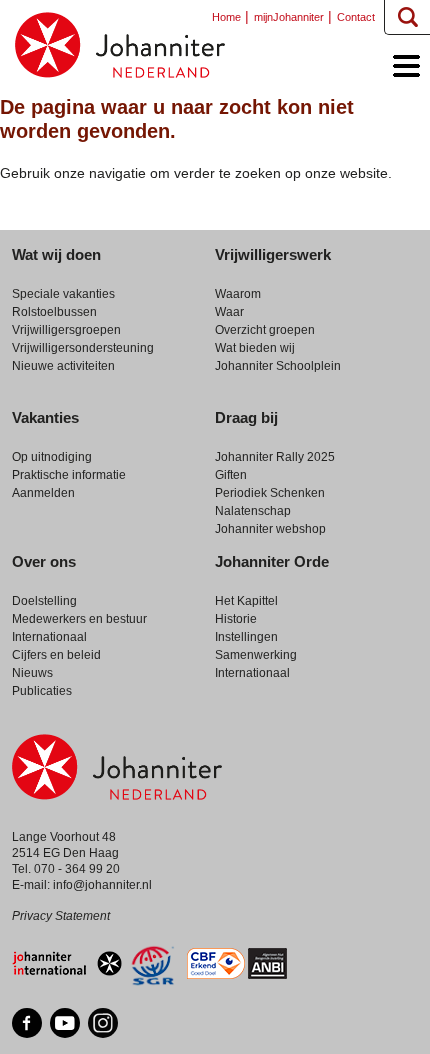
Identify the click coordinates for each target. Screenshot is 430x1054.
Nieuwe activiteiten (63, 366)
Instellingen (246, 637)
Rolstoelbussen (54, 312)
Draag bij (246, 417)
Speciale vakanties (63, 294)
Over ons (44, 561)
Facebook (27, 1023)
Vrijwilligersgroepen (66, 330)
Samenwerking (256, 655)
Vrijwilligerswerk (273, 254)
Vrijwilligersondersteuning (83, 348)
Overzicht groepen (265, 330)
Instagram (103, 1023)
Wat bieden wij (255, 348)
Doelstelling (44, 601)
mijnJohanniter (289, 17)
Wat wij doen (56, 254)
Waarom (238, 294)
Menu (401, 68)
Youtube (65, 1023)
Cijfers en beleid (56, 655)
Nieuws (32, 673)
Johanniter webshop (270, 529)
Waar (229, 312)
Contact (356, 17)
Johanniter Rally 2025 (275, 457)
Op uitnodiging (52, 457)
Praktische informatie (69, 475)
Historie (236, 619)
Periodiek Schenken (270, 493)
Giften (231, 475)
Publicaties (42, 691)
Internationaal (49, 637)
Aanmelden (43, 493)
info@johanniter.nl (102, 885)
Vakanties (45, 417)
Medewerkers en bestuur (79, 619)
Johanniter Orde (272, 561)
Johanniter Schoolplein (278, 366)
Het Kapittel (246, 601)
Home (120, 45)
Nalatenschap (253, 511)
